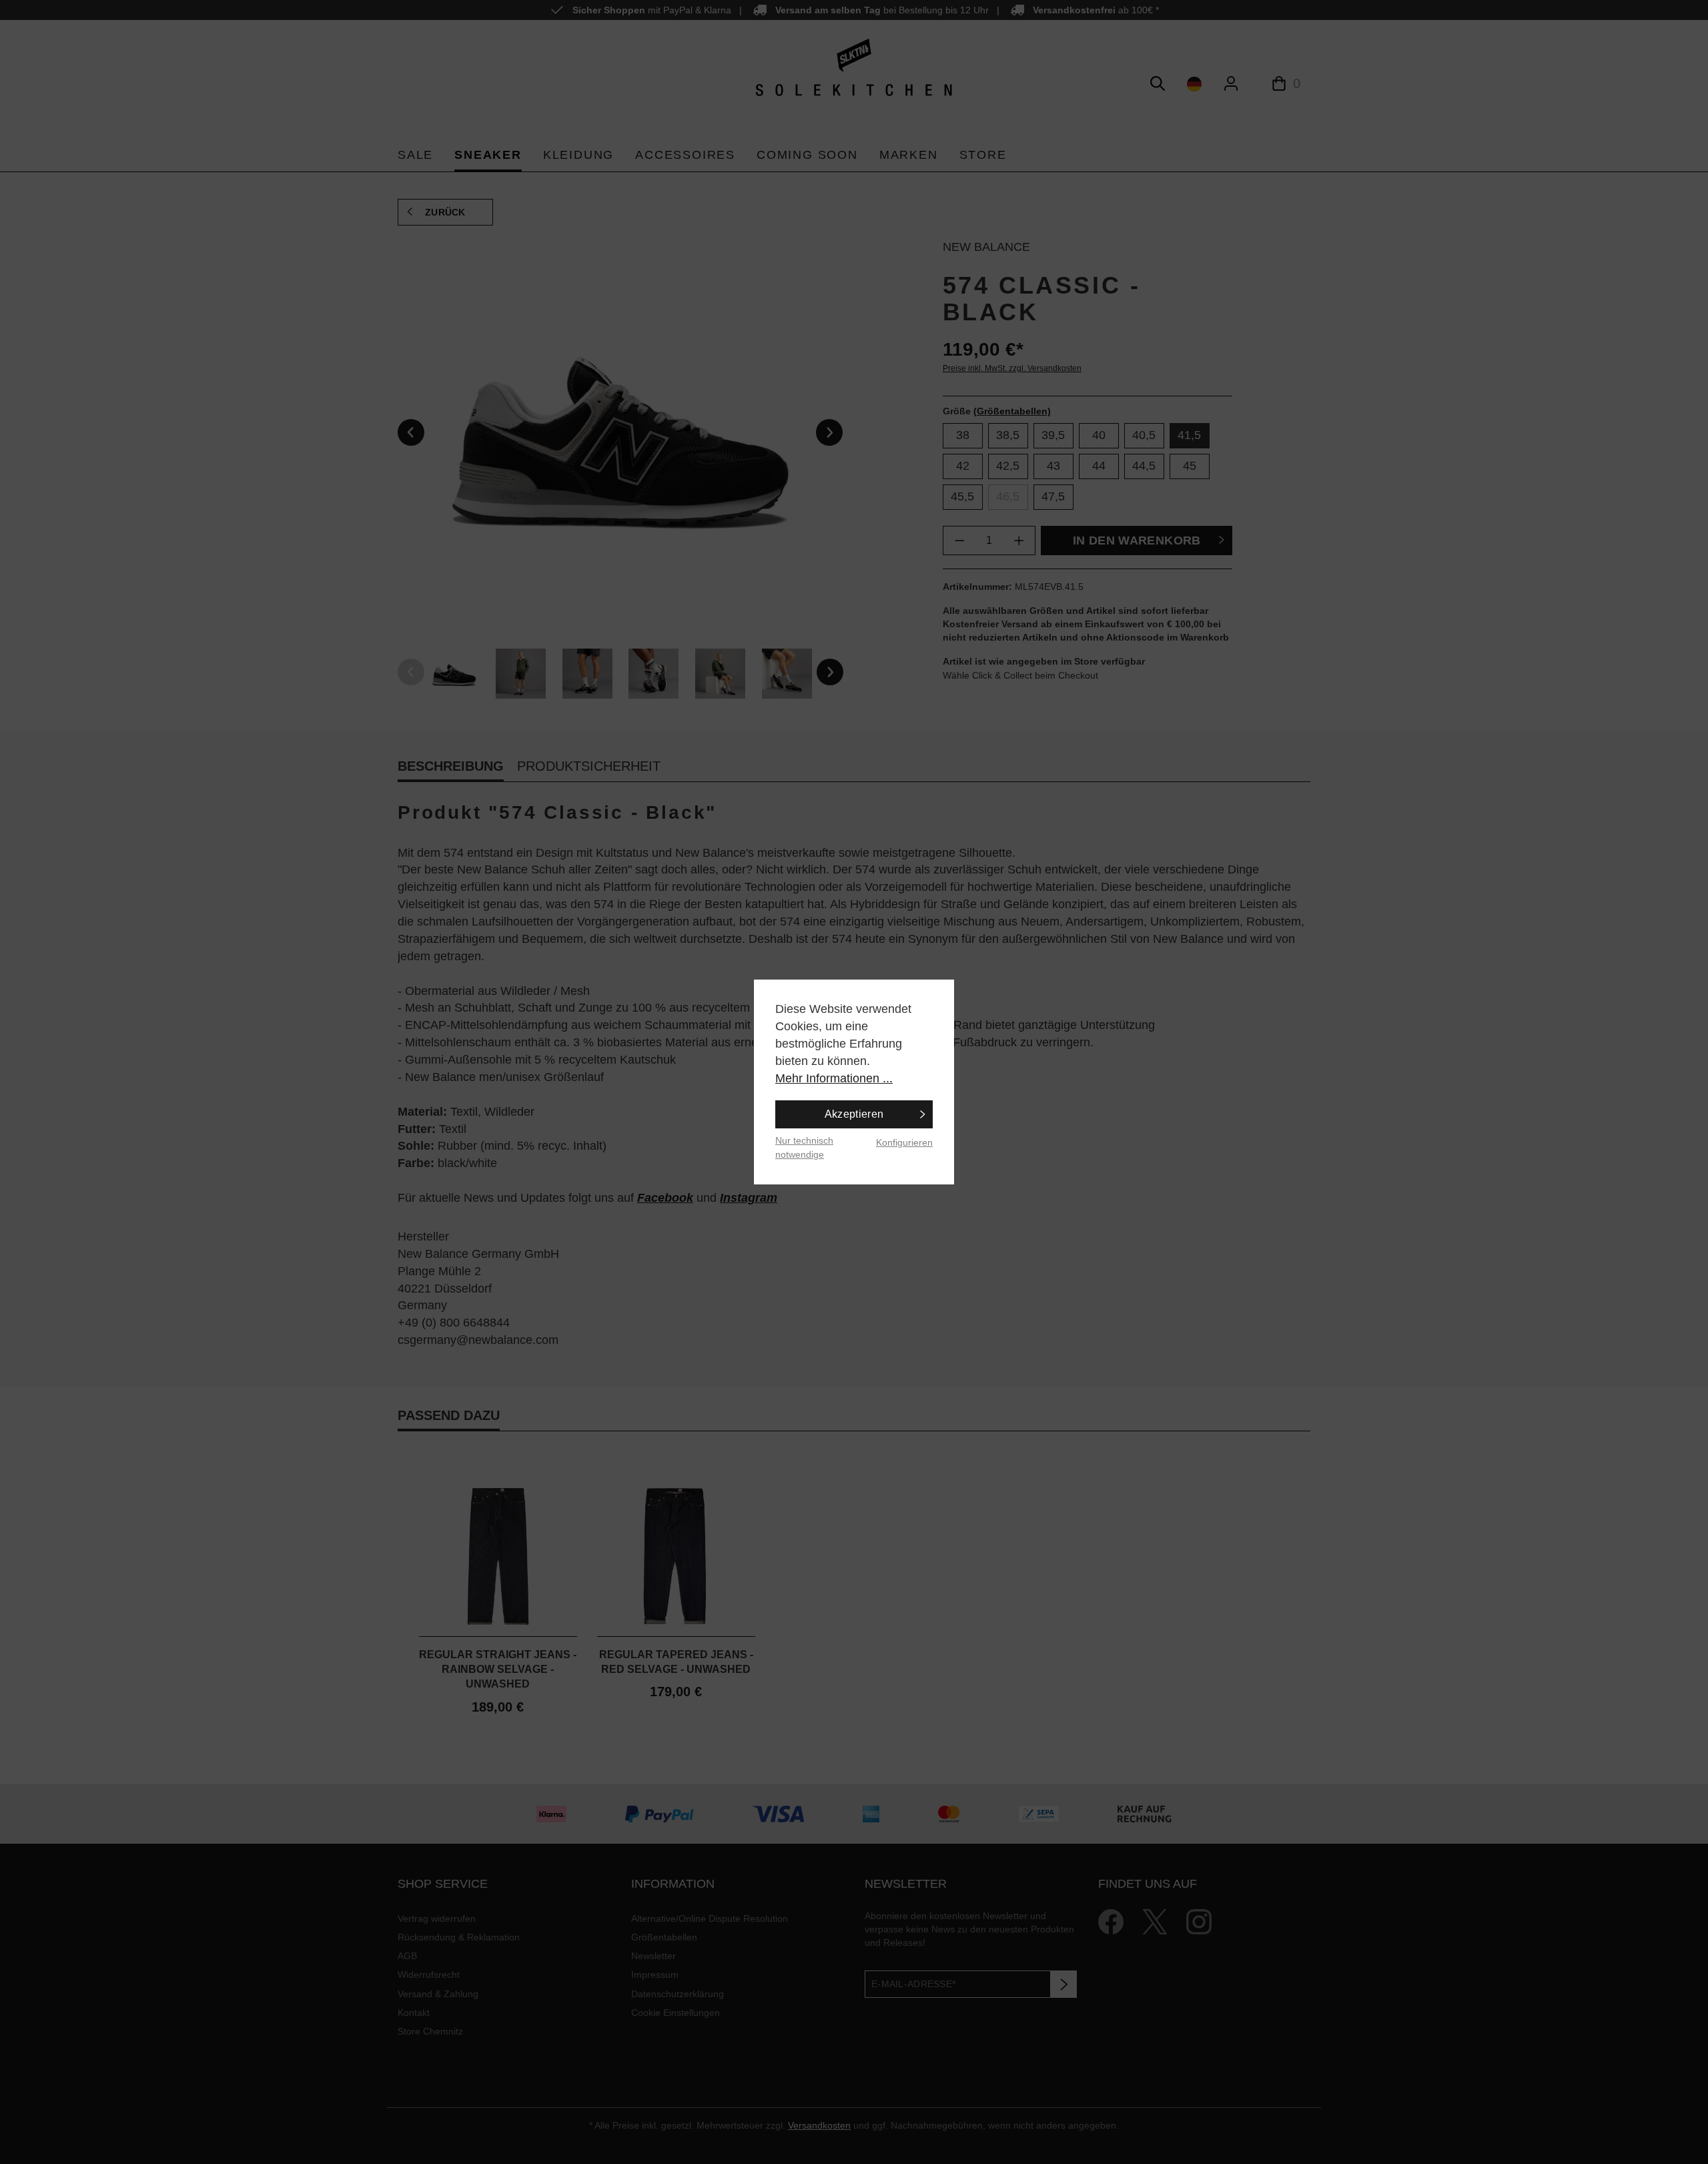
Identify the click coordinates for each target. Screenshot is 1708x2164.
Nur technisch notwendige (804, 1147)
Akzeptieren (854, 1114)
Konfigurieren (904, 1142)
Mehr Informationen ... (834, 1078)
